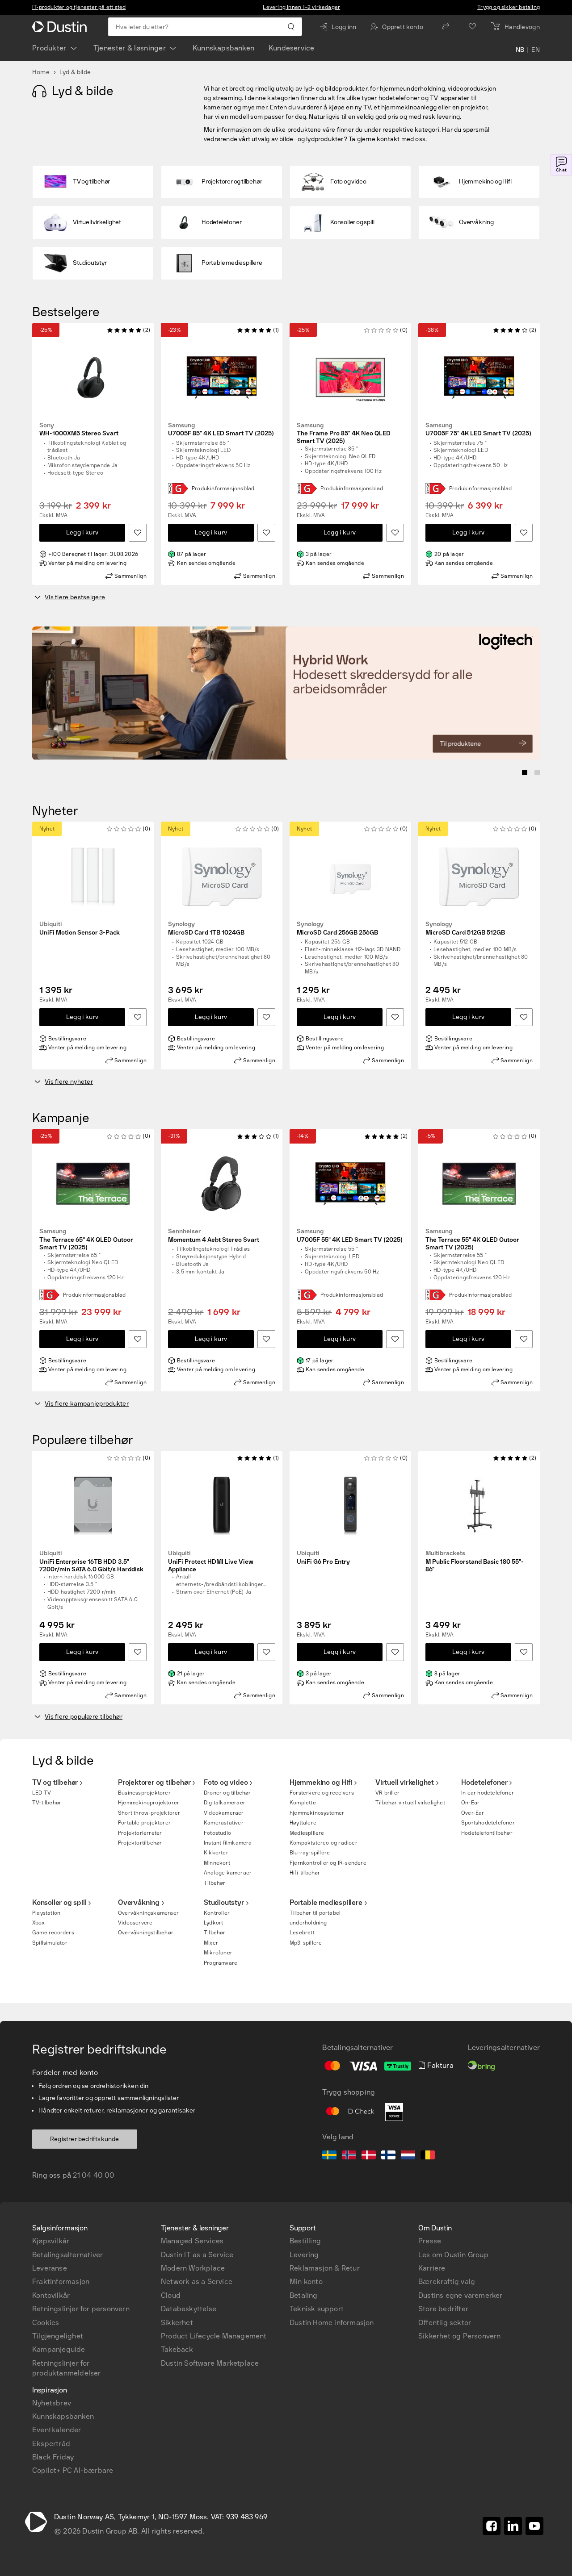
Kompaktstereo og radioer (324, 1843)
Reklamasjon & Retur (325, 2268)
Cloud (171, 2295)
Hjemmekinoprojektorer (149, 1803)
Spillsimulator (50, 1943)
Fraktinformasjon (61, 2282)
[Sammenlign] (446, 27)
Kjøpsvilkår (51, 2241)
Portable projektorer (144, 1823)
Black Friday (53, 2457)
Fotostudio (217, 1833)
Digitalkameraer (225, 1803)
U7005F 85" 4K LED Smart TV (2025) (221, 430)
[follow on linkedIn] (513, 2526)
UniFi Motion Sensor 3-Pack (80, 929)
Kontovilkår (51, 2295)
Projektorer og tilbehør (154, 1782)
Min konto (306, 2282)
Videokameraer (224, 1813)
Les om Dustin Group (453, 2255)
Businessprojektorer (144, 1793)
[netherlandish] (408, 2156)
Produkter (49, 48)
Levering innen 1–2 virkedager (301, 7)
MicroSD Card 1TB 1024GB (206, 929)
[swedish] (329, 2156)
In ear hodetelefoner (488, 1793)
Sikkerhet (177, 2323)
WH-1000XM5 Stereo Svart (79, 430)
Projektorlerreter (140, 1833)
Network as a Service (197, 2282)
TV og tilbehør (55, 1782)
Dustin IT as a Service (197, 2255)
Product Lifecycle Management (214, 2336)
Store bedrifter (443, 2309)
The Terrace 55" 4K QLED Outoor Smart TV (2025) (472, 1240)
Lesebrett (302, 1933)
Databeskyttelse (189, 2309)
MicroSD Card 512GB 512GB (465, 929)
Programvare (221, 1963)
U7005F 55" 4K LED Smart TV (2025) (350, 1236)
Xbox (38, 1923)
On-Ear (470, 1803)
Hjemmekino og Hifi (321, 1782)
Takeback (177, 2349)
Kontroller (217, 1913)
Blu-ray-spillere (310, 1853)
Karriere (432, 2268)
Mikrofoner (218, 1953)
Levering (304, 2255)
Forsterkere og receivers (322, 1793)
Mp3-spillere (306, 1943)
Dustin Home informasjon (332, 2323)
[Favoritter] (472, 27)
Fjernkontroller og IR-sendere (328, 1863)
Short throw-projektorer (149, 1813)
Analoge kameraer (228, 1873)
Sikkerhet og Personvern (460, 2336)
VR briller (387, 1793)
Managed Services (192, 2241)
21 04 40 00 (94, 2175)
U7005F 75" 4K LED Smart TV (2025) (478, 430)
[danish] (369, 2156)
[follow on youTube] (534, 2526)
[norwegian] (349, 2156)
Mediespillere (307, 1833)
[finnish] (388, 2156)
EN (536, 50)
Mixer (211, 1943)
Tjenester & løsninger (130, 48)
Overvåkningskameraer (148, 1913)
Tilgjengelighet (58, 2336)
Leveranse (50, 2268)
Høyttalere (303, 1823)
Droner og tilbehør (227, 1793)
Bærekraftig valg (447, 2282)
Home (41, 72)
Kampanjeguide (59, 2349)
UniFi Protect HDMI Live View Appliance (211, 1561)
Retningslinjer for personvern (81, 2309)
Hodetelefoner (484, 1782)
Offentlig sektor (445, 2323)
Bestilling (305, 2241)
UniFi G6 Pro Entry (323, 1558)
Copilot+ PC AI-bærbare (73, 2470)
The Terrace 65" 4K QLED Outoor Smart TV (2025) (86, 1240)
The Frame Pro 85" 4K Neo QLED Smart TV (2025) (344, 434)
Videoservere (135, 1923)
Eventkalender (57, 2430)
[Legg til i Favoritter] (138, 533)
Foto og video (226, 1782)
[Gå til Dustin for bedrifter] (61, 27)
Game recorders (53, 1933)
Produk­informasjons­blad (223, 488)
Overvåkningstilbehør (146, 1933)
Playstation (46, 1913)
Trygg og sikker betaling (509, 7)
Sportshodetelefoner (488, 1823)
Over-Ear (473, 1813)
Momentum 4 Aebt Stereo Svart (214, 1236)
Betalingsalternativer (67, 2255)
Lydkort (213, 1923)
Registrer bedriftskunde (85, 2139)
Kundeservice (291, 48)
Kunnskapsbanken (223, 48)
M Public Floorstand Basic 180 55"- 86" (475, 1561)
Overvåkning (139, 1902)
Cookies (46, 2323)
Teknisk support (317, 2309)
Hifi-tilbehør (305, 1873)
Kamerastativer (224, 1823)
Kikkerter (216, 1853)
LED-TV (42, 1793)
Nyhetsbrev (52, 2403)
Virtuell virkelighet (405, 1782)
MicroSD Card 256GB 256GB (337, 929)
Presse (430, 2241)
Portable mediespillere (326, 1902)
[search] (291, 27)
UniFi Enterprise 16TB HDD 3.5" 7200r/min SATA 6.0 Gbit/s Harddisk (91, 1561)
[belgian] (428, 2156)
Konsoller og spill (59, 1902)
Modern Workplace (193, 2268)
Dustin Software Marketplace (210, 2363)
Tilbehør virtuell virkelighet (410, 1803)
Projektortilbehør (140, 1843)
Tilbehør (215, 1883)
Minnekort (217, 1863)
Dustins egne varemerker (461, 2295)
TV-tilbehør (47, 1803)
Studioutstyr (224, 1902)
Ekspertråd (51, 2444)
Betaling (304, 2295)
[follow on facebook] (492, 2526)
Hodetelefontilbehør (487, 1833)
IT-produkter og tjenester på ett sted (79, 7)
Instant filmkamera (228, 1843)
